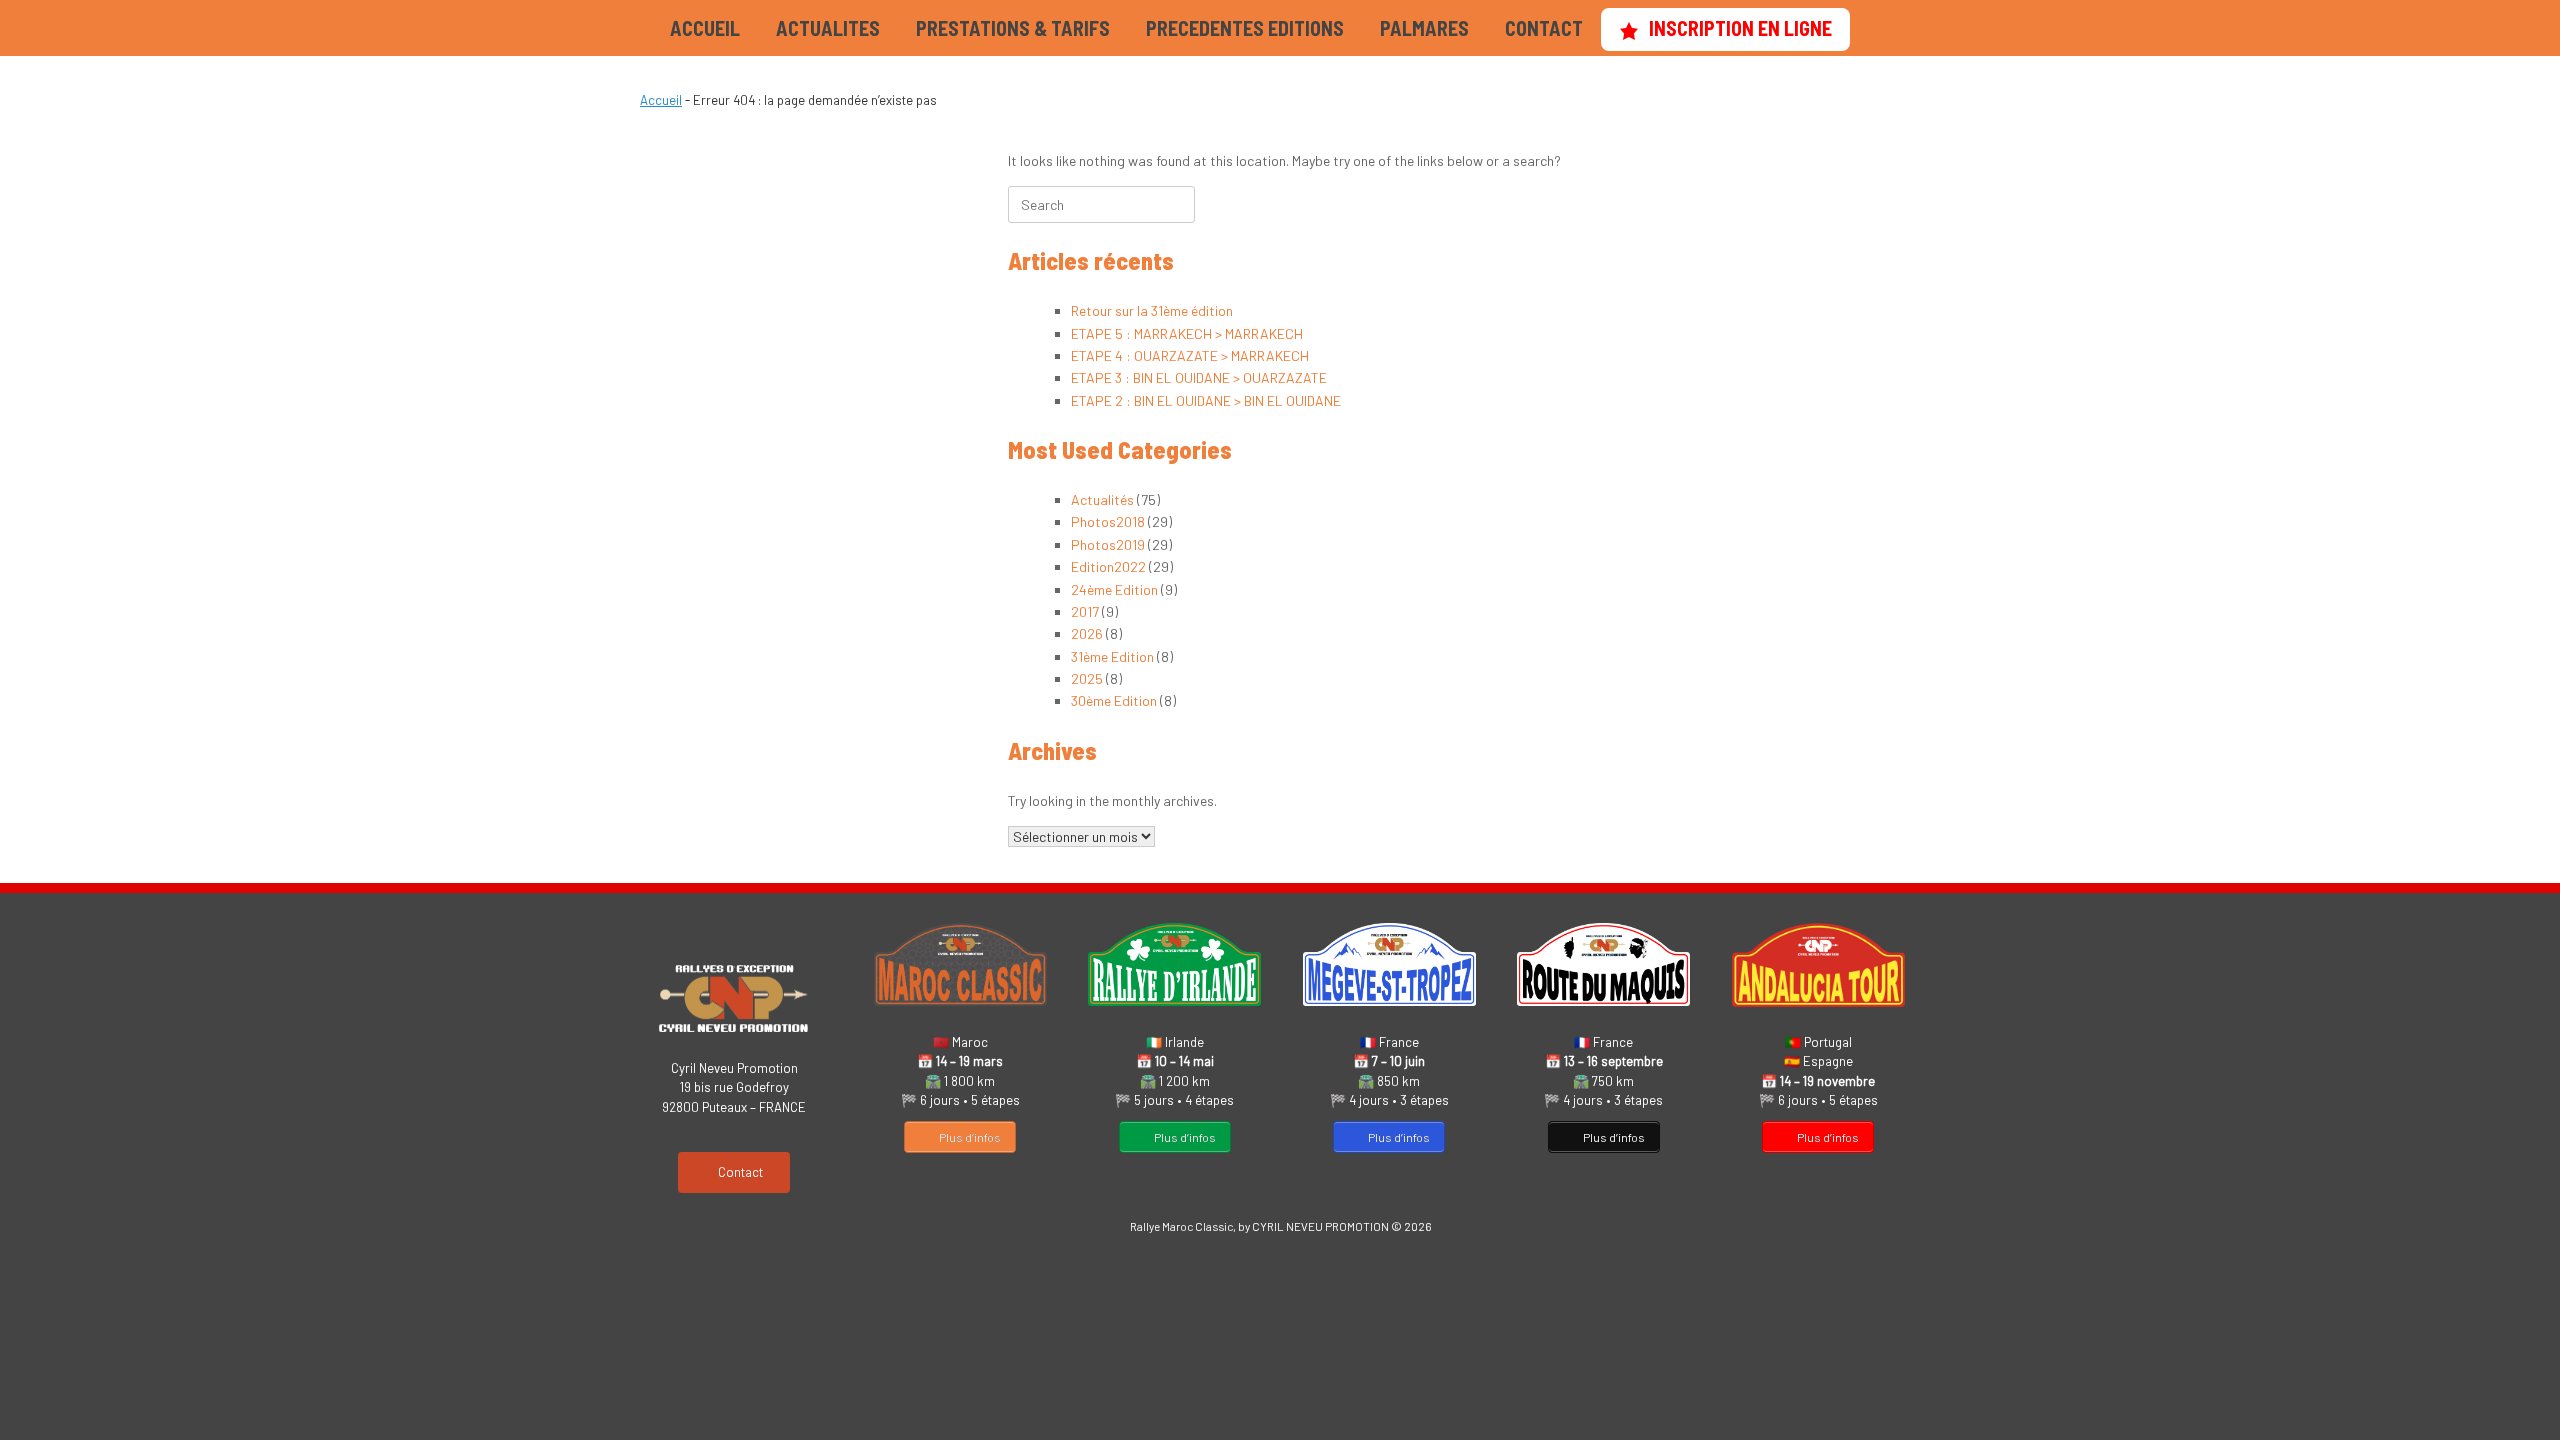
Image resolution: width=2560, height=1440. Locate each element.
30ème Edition (1114, 700)
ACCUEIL (705, 28)
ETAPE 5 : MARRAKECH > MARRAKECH (1187, 333)
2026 (1087, 633)
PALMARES (1424, 28)
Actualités (1102, 499)
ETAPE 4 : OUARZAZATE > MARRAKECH (1190, 355)
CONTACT (1544, 28)
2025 (1087, 678)
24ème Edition (1114, 589)
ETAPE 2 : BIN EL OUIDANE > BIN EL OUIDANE (1206, 400)
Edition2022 (1108, 566)
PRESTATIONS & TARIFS (1013, 28)
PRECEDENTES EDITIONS (1245, 28)
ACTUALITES (828, 28)
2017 (1085, 611)
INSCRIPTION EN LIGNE (1740, 28)
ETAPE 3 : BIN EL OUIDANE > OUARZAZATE (1199, 377)
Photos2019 (1108, 544)
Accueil (661, 100)
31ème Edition (1112, 656)
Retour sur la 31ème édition (1152, 310)
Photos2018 (1108, 521)
